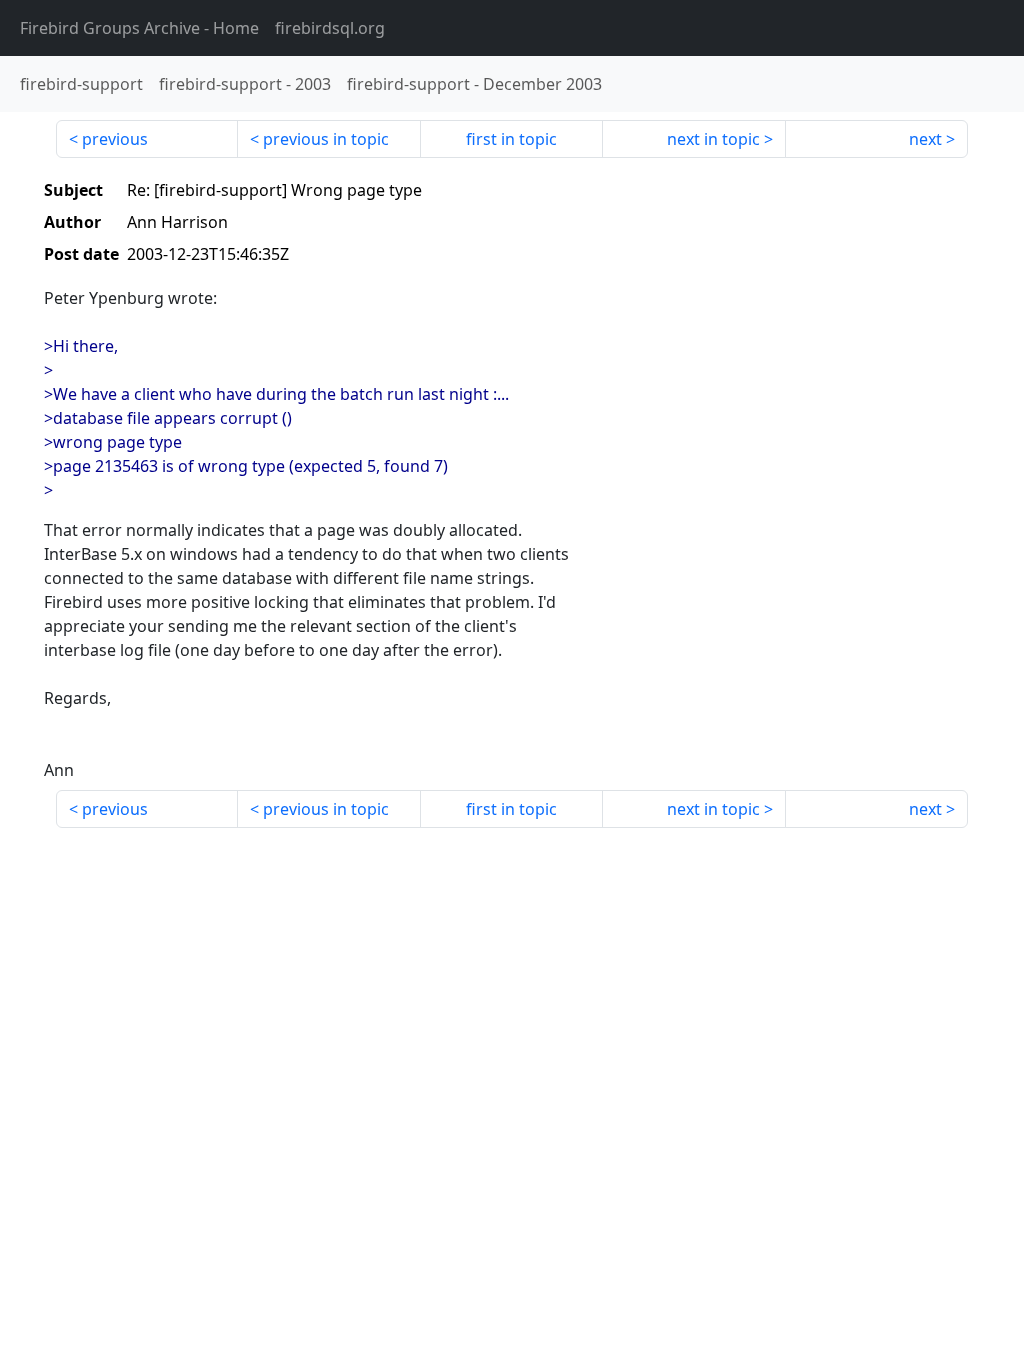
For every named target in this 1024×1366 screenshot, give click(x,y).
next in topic (713, 139)
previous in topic (326, 139)
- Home (139, 28)
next (925, 139)
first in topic (511, 139)
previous (115, 139)
